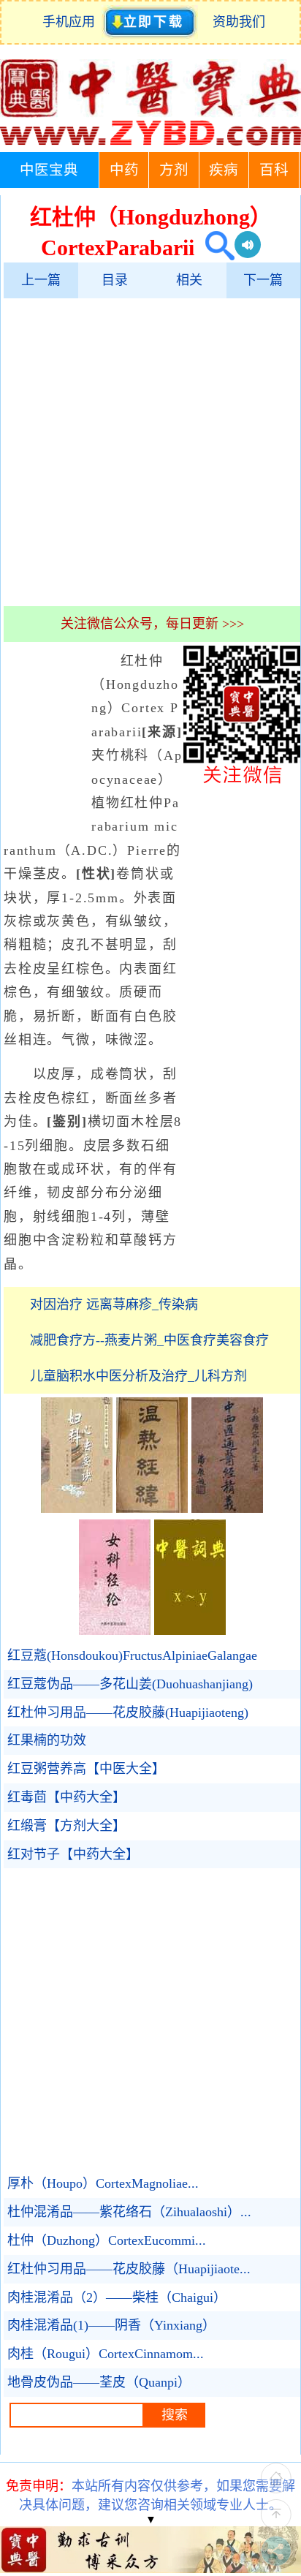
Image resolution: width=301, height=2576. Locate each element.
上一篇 (41, 280)
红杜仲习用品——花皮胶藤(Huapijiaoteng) (128, 1712)
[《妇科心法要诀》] (77, 1508)
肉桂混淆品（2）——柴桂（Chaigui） (117, 2297)
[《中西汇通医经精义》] (227, 1508)
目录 (115, 280)
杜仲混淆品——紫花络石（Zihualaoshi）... (129, 2212)
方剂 (174, 170)
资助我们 (239, 22)
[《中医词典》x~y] (190, 1631)
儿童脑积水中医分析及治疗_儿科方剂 (138, 1376)
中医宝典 (49, 170)
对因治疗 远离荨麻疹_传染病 (114, 1304)
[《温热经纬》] (152, 1508)
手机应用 (72, 22)
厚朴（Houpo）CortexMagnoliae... (103, 2183)
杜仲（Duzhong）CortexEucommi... (107, 2240)
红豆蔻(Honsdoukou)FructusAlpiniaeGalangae (132, 1655)
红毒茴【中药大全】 (66, 1797)
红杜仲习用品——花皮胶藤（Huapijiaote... (129, 2269)
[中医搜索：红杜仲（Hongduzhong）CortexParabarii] (214, 248)
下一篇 (263, 280)
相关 (189, 280)
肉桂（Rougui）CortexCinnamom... (106, 2354)
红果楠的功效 (47, 1740)
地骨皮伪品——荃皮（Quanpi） (99, 2382)
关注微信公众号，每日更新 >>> (152, 624)
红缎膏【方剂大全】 (66, 1826)
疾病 (224, 170)
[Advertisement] (150, 452)
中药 (124, 170)
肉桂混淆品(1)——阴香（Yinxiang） (111, 2325)
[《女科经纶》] (115, 1631)
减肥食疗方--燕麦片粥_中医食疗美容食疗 (149, 1340)
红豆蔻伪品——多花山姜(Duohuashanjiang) (130, 1684)
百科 (274, 170)
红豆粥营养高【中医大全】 (86, 1769)
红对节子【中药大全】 (73, 1854)
